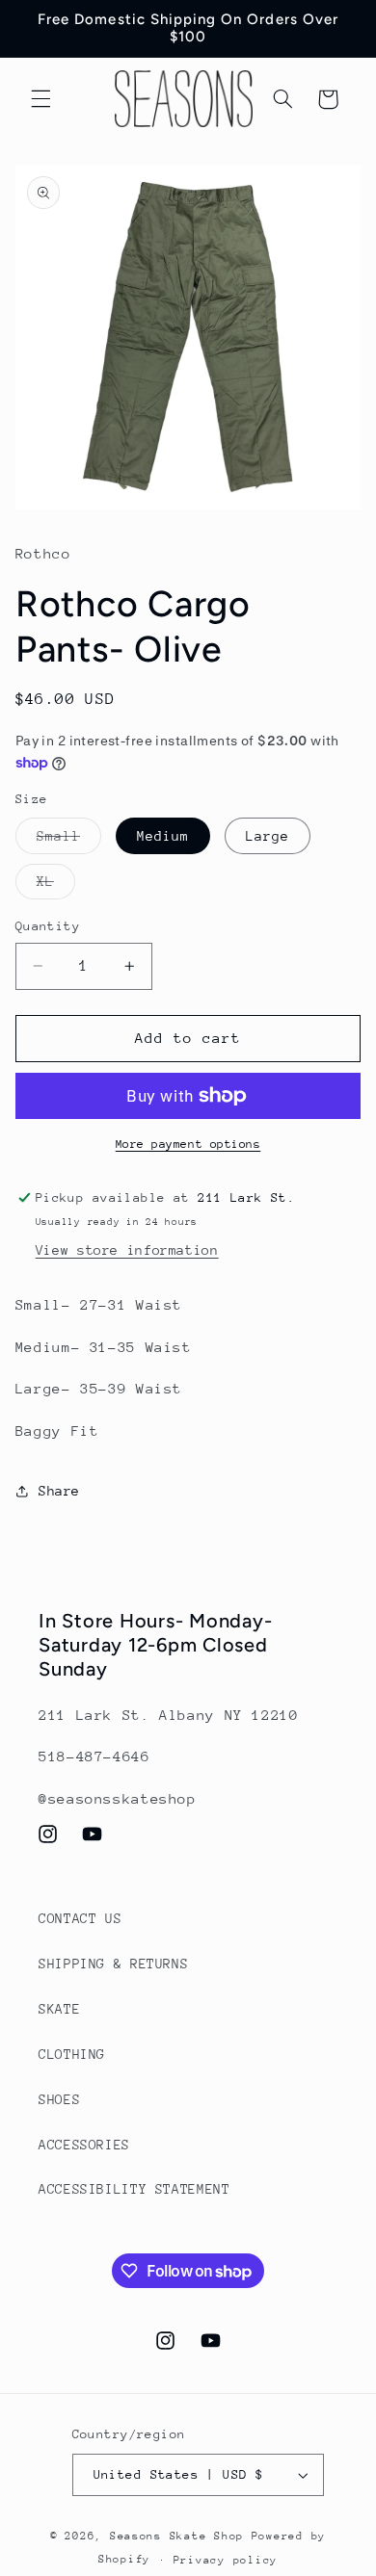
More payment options (188, 1144)
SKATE (59, 2009)
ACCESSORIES (84, 2145)
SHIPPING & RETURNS (113, 1964)
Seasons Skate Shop (181, 2536)
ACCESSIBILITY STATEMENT (134, 2189)
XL (56, 886)
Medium (163, 836)
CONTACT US (80, 1918)
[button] (40, 99)
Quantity (48, 926)
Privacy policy (226, 2560)
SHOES (59, 2099)
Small (69, 841)
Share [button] (59, 1491)
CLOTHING (72, 2054)
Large (268, 836)
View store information (127, 1250)
